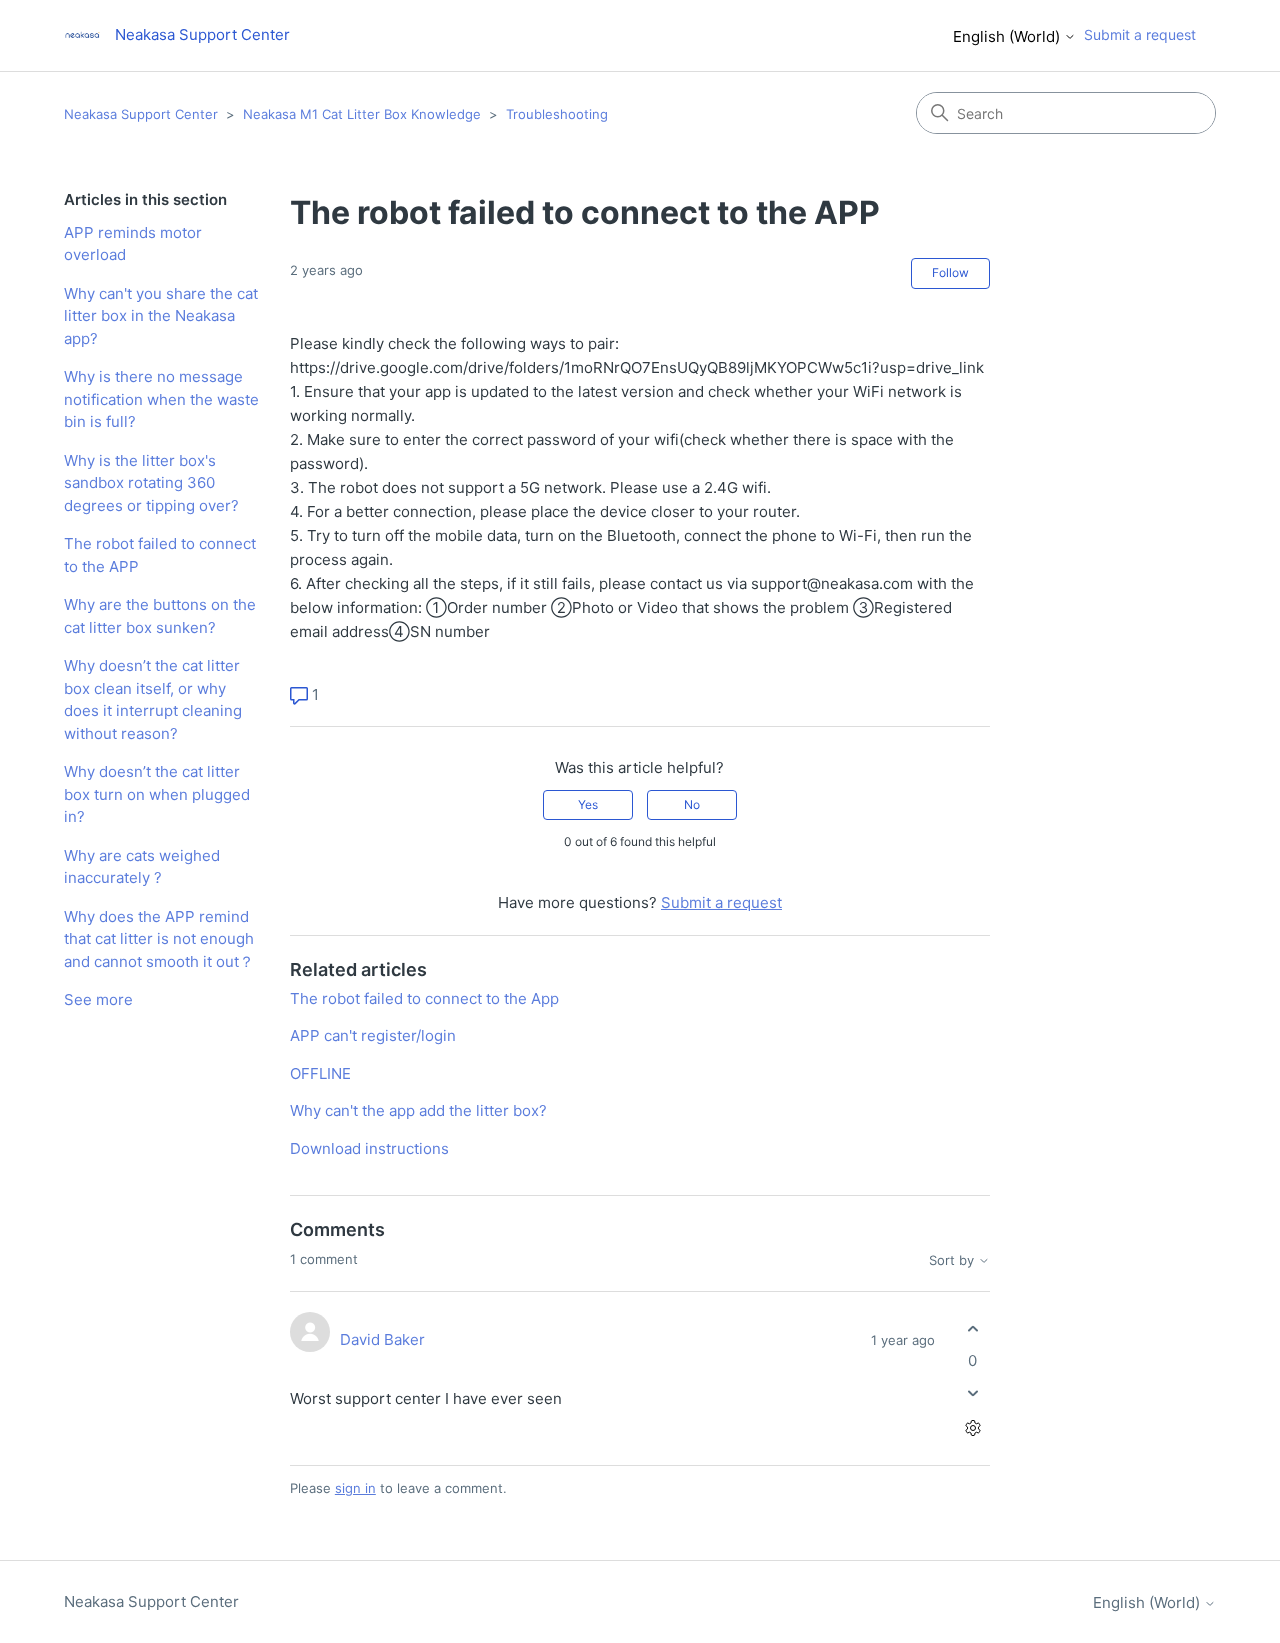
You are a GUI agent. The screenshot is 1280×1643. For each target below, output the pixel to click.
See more (98, 999)
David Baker (382, 1339)
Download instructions (369, 1148)
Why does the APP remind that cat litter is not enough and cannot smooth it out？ (159, 939)
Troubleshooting (557, 114)
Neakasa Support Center (141, 114)
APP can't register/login (373, 1035)
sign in (355, 1488)
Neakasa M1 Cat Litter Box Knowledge (362, 114)
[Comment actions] (972, 1427)
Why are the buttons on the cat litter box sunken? (160, 616)
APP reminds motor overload (133, 244)
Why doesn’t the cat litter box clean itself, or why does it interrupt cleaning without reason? (153, 699)
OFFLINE (320, 1073)
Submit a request (1140, 34)
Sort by (953, 1260)
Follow (950, 272)
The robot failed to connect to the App (424, 998)
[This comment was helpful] (972, 1329)
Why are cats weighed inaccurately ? (142, 867)
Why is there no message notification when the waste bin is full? (161, 399)
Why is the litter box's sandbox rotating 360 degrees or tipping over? (151, 483)
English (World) (1008, 36)
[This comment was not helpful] (972, 1392)
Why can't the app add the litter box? (418, 1110)
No (692, 804)
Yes (588, 804)
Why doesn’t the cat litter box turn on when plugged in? (157, 794)
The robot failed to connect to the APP (160, 555)
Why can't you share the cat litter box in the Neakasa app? (161, 316)
